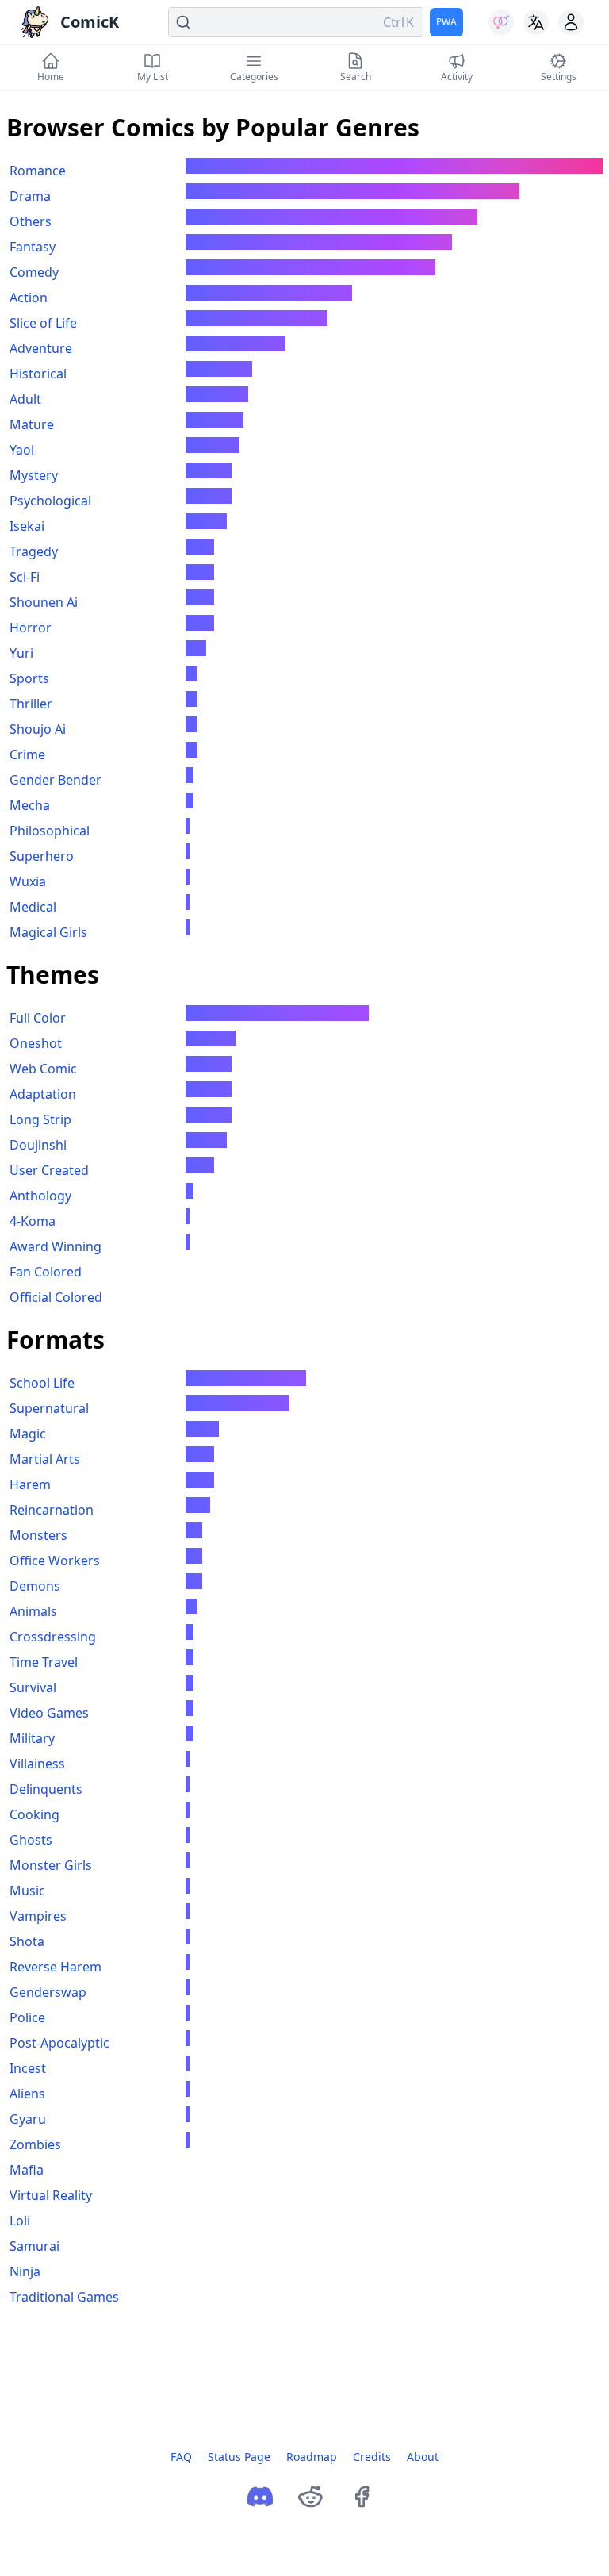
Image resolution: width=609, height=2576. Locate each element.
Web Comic (43, 1069)
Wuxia (28, 881)
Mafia (27, 2170)
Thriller (31, 704)
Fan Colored (46, 1272)
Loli (20, 2221)
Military (32, 1738)
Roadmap (312, 2457)
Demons (35, 1586)
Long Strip (40, 1119)
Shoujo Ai (38, 729)
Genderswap (48, 1992)
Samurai (34, 2246)
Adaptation (43, 1094)
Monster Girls (51, 1865)
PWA (446, 22)
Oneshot (36, 1043)
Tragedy (34, 551)
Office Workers (55, 1561)
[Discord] (260, 2497)
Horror (31, 628)
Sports (29, 678)
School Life (42, 1383)
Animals (33, 1611)
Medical (33, 907)
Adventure (41, 348)
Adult (25, 399)
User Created (49, 1170)
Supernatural (49, 1408)
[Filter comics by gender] (501, 22)
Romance (38, 171)
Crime (27, 754)
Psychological (50, 501)
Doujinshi (38, 1145)
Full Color (38, 1018)
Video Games (49, 1713)
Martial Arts (45, 1459)
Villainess (37, 1764)
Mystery (34, 475)
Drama (30, 196)
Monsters (38, 1535)
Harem (30, 1484)
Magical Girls (48, 932)
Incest (28, 2068)
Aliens (27, 2094)
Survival (33, 1687)
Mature (32, 424)
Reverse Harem (56, 1967)
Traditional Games (64, 2297)
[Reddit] (311, 2497)
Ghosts (31, 1840)
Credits (372, 2457)
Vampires (38, 1916)
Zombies (35, 2144)
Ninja (25, 2271)
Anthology (40, 1196)
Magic (28, 1434)
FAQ (181, 2457)
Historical (38, 374)
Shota (27, 1941)
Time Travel (44, 1662)
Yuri (21, 653)
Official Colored (56, 1297)
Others (31, 221)
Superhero (42, 856)
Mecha (30, 805)
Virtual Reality (51, 2195)
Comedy (34, 272)
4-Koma (33, 1221)
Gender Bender (56, 780)
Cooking (34, 1814)
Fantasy (33, 247)
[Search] (296, 22)
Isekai (27, 526)
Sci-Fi (25, 577)
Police (27, 2017)
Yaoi (22, 450)
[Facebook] (362, 2497)
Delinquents (46, 1789)
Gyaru (28, 2119)
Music (27, 1891)
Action (29, 298)
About (423, 2457)
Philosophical (50, 831)
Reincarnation (52, 1510)
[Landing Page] (35, 22)
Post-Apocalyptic (59, 2043)
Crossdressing (53, 1637)
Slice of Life (43, 323)
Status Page (239, 2457)
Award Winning (56, 1246)
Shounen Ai (44, 602)
